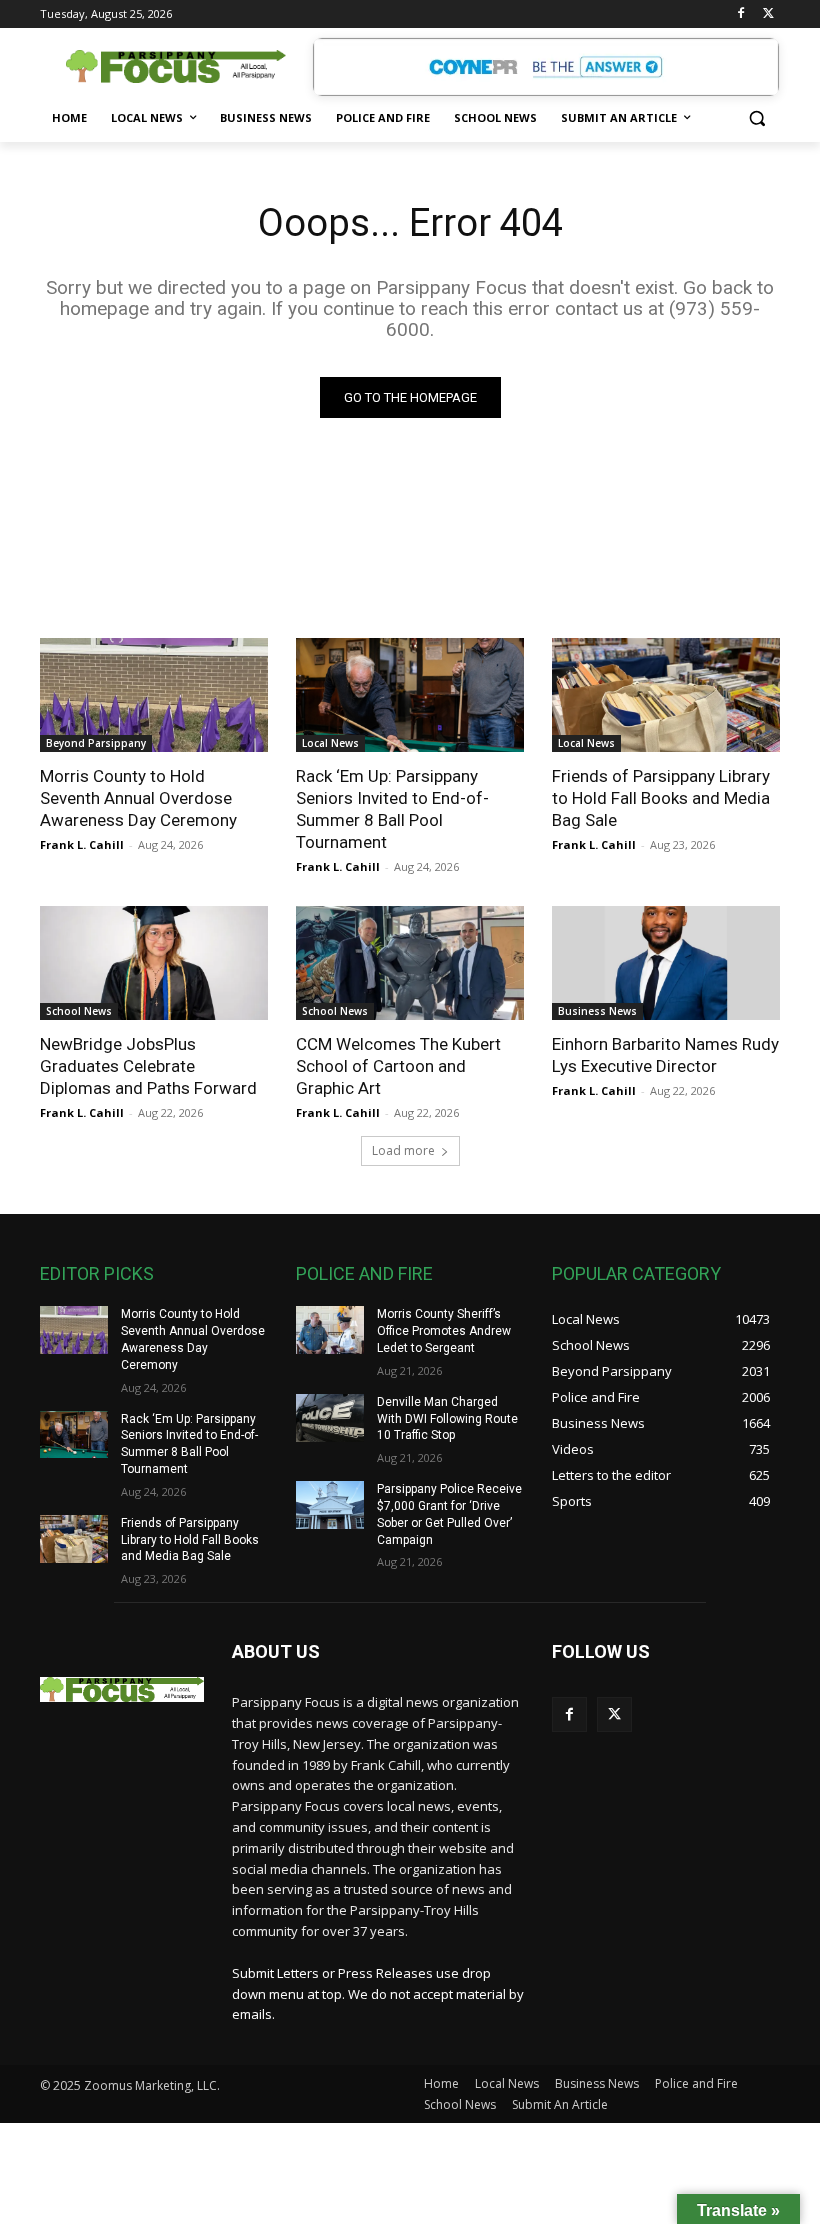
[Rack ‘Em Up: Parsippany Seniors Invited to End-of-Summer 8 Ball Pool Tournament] (410, 695)
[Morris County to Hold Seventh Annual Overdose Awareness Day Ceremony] (154, 695)
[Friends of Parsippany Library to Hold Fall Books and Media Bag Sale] (666, 695)
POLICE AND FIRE (364, 1273)
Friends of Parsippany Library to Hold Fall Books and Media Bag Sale (661, 798)
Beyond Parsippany (96, 743)
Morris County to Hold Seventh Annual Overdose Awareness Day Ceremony (138, 798)
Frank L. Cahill (82, 844)
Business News (597, 1011)
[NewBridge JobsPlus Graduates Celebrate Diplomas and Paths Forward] (154, 963)
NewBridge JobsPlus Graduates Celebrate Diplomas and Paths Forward (148, 1066)
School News (79, 1011)
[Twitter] (768, 14)
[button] (756, 118)
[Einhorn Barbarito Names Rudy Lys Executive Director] (666, 963)
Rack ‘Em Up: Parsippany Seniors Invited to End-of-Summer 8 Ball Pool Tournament (392, 809)
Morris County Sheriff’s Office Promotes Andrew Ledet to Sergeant (444, 1331)
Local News (330, 743)
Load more (403, 1150)
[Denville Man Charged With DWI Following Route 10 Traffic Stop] (330, 1418)
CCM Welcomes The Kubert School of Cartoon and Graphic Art (398, 1066)
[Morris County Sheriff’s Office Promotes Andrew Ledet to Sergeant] (330, 1330)
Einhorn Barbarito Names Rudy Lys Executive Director (665, 1055)
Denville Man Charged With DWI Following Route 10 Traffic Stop (447, 1419)
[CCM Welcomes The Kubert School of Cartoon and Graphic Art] (410, 963)
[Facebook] (740, 14)
